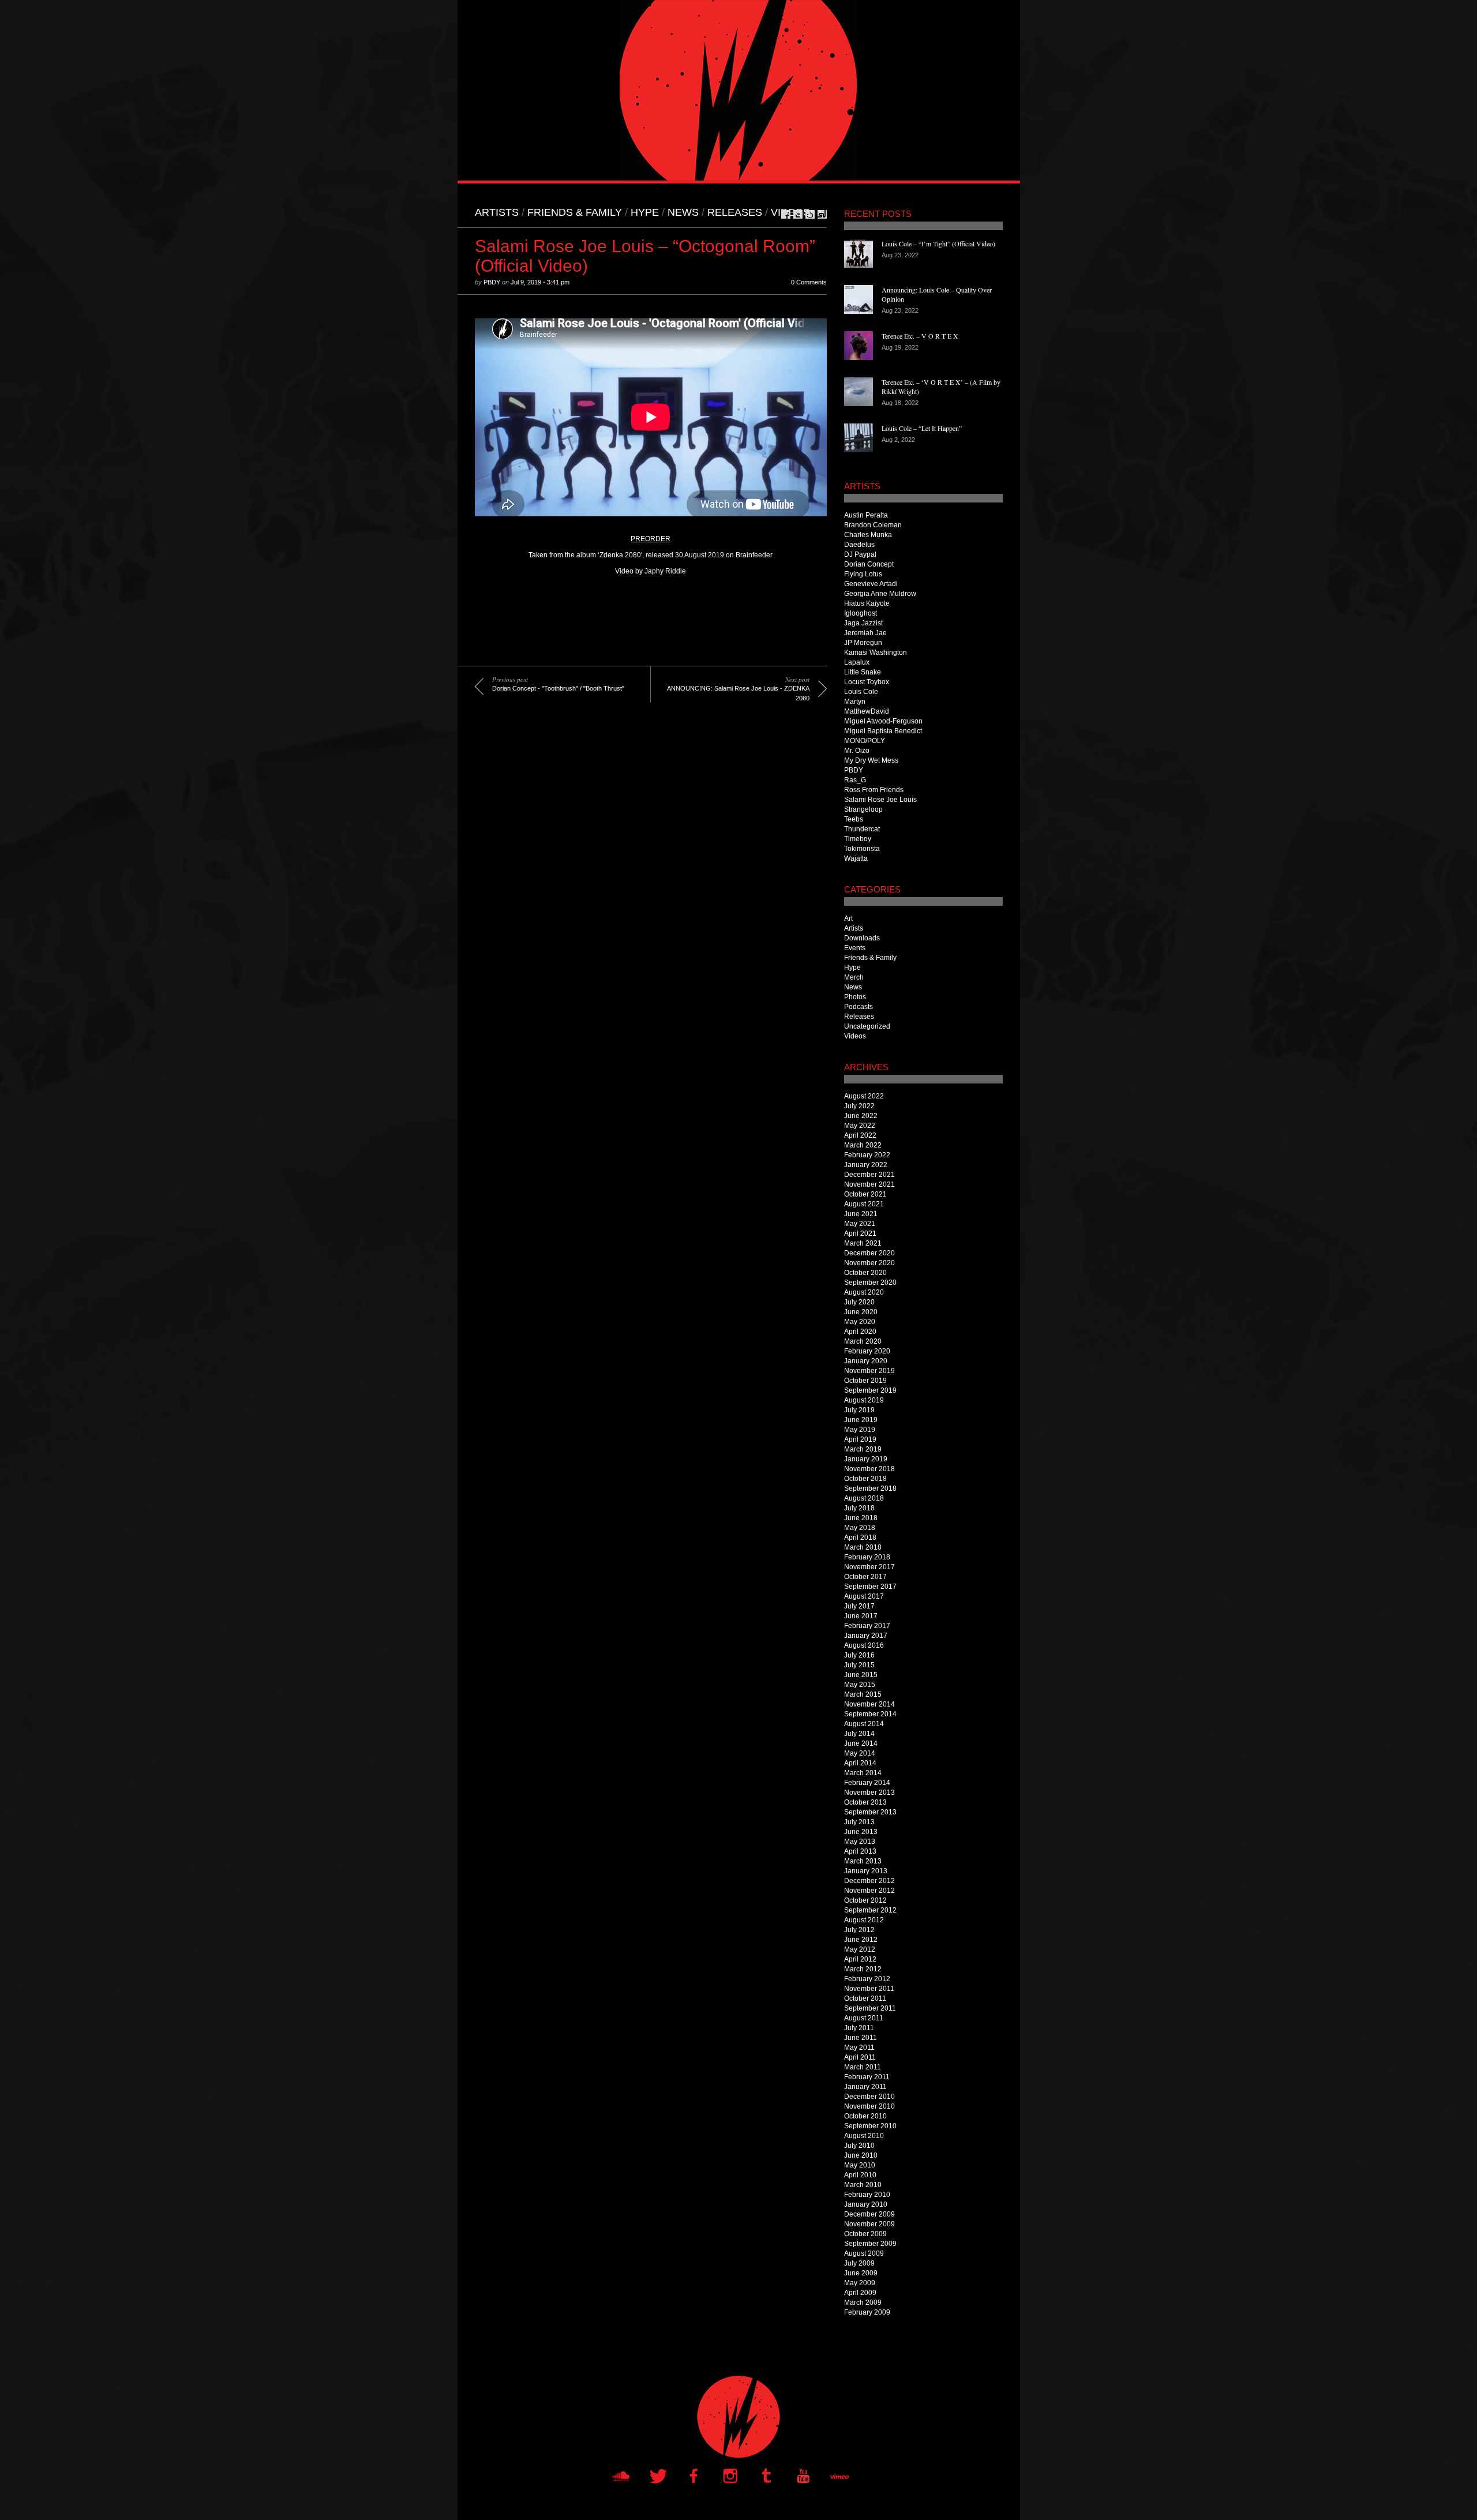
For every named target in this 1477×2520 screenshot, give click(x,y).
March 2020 (863, 1341)
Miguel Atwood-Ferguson (883, 721)
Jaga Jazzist (863, 623)
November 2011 (869, 1989)
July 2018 (859, 1508)
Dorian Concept (869, 564)
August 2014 (864, 1724)
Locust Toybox (867, 682)
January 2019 (866, 1459)
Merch (854, 977)
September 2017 (870, 1587)
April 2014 (860, 1763)
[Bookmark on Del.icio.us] (810, 214)
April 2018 (860, 1537)
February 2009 (867, 2312)
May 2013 (860, 1842)
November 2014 (869, 1704)
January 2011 (865, 2087)
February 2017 (867, 1626)
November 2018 (869, 1469)
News (683, 212)
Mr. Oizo (857, 751)
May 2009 (860, 2283)
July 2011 (859, 2028)
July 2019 (859, 1410)
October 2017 (865, 1577)
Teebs (854, 819)
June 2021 (861, 1214)
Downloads (862, 938)
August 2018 (864, 1498)
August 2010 (864, 2136)
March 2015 (863, 1694)
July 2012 (859, 1930)
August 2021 (864, 1204)
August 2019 (864, 1400)
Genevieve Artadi (871, 584)
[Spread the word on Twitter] (798, 214)
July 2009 (859, 2263)
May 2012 (860, 1949)
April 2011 (860, 2057)
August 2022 (864, 1096)
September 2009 (870, 2244)
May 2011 (859, 2047)
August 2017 (864, 1596)
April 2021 (860, 1233)
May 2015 (860, 1685)
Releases (735, 212)
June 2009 (861, 2273)
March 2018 (863, 1547)
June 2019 (861, 1420)
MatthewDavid (867, 711)
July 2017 (859, 1606)
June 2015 (861, 1675)
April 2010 (860, 2175)
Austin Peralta (866, 515)
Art (848, 918)
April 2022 (860, 1135)
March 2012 (863, 1969)
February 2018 (867, 1557)
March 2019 (863, 1449)
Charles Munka (868, 535)
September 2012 (870, 1910)
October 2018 (865, 1479)
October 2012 (865, 1900)
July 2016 (859, 1655)
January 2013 (866, 1871)
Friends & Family (575, 212)
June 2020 (861, 1312)
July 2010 (859, 2146)
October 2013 (865, 1802)
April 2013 (860, 1851)
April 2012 (860, 1959)
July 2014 (859, 1734)
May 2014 (860, 1753)
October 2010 (865, 2116)
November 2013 (869, 1792)
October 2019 (865, 1381)
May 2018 (860, 1528)
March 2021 (863, 1243)
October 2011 (865, 1998)
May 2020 (860, 1322)
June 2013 (861, 1832)
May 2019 (860, 1430)
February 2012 (867, 1979)
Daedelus (859, 545)
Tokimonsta (862, 849)
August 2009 (864, 2253)
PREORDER (651, 539)
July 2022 (859, 1106)
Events (855, 948)
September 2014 (870, 1714)
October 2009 (865, 2234)
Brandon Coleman (873, 525)
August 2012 (864, 1920)
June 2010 (861, 2155)
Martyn (855, 702)
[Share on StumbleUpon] (822, 214)
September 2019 (870, 1390)
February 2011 (867, 2077)
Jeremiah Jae (865, 633)
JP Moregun (863, 643)
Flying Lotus (863, 574)
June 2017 (861, 1616)
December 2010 (869, 2097)
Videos (790, 212)
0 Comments (809, 282)
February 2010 (867, 2195)
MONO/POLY (865, 741)
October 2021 (865, 1194)
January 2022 (866, 1165)
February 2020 (867, 1351)
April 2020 (860, 1332)
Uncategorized (867, 1026)
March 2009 (863, 2302)
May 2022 (860, 1126)
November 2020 (869, 1263)
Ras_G (855, 780)
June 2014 (861, 1743)
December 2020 (869, 1253)
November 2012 (869, 1891)
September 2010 (870, 2126)
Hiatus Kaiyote (867, 603)
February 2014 (867, 1783)
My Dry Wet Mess (871, 760)
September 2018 (870, 1488)
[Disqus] (642, 882)
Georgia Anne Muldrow (880, 594)
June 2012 (861, 1940)
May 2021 (860, 1224)
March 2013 (863, 1861)
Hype (645, 212)
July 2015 (859, 1665)
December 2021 (869, 1175)
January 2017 (866, 1636)
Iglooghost (861, 613)
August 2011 (864, 2018)
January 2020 (866, 1361)
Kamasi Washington (876, 652)
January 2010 (866, 2204)
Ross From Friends (874, 790)
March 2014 (863, 1773)
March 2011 (863, 2067)
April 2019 (860, 1439)
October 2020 (865, 1273)
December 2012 (869, 1881)
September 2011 (870, 2008)
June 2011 (861, 2038)
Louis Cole (861, 692)
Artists (497, 212)
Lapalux (857, 662)
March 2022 (863, 1145)
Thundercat (862, 829)
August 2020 (864, 1292)
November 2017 (869, 1567)
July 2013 (859, 1822)
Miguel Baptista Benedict (883, 731)
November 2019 (869, 1371)
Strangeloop (863, 809)
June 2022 (861, 1116)
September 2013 (870, 1812)
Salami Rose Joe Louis (880, 800)
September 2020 (870, 1282)
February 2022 (867, 1155)
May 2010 (860, 2165)
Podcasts (859, 1007)
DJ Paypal (860, 554)
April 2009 (860, 2293)
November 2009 (869, 2224)
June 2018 (861, 1518)
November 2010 (869, 2106)
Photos (855, 997)
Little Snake (863, 672)
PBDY (492, 282)
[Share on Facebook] (786, 214)
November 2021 (869, 1184)
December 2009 (869, 2214)
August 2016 (864, 1645)
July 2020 (859, 1302)
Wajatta (856, 858)
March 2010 (863, 2185)
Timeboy (858, 839)
